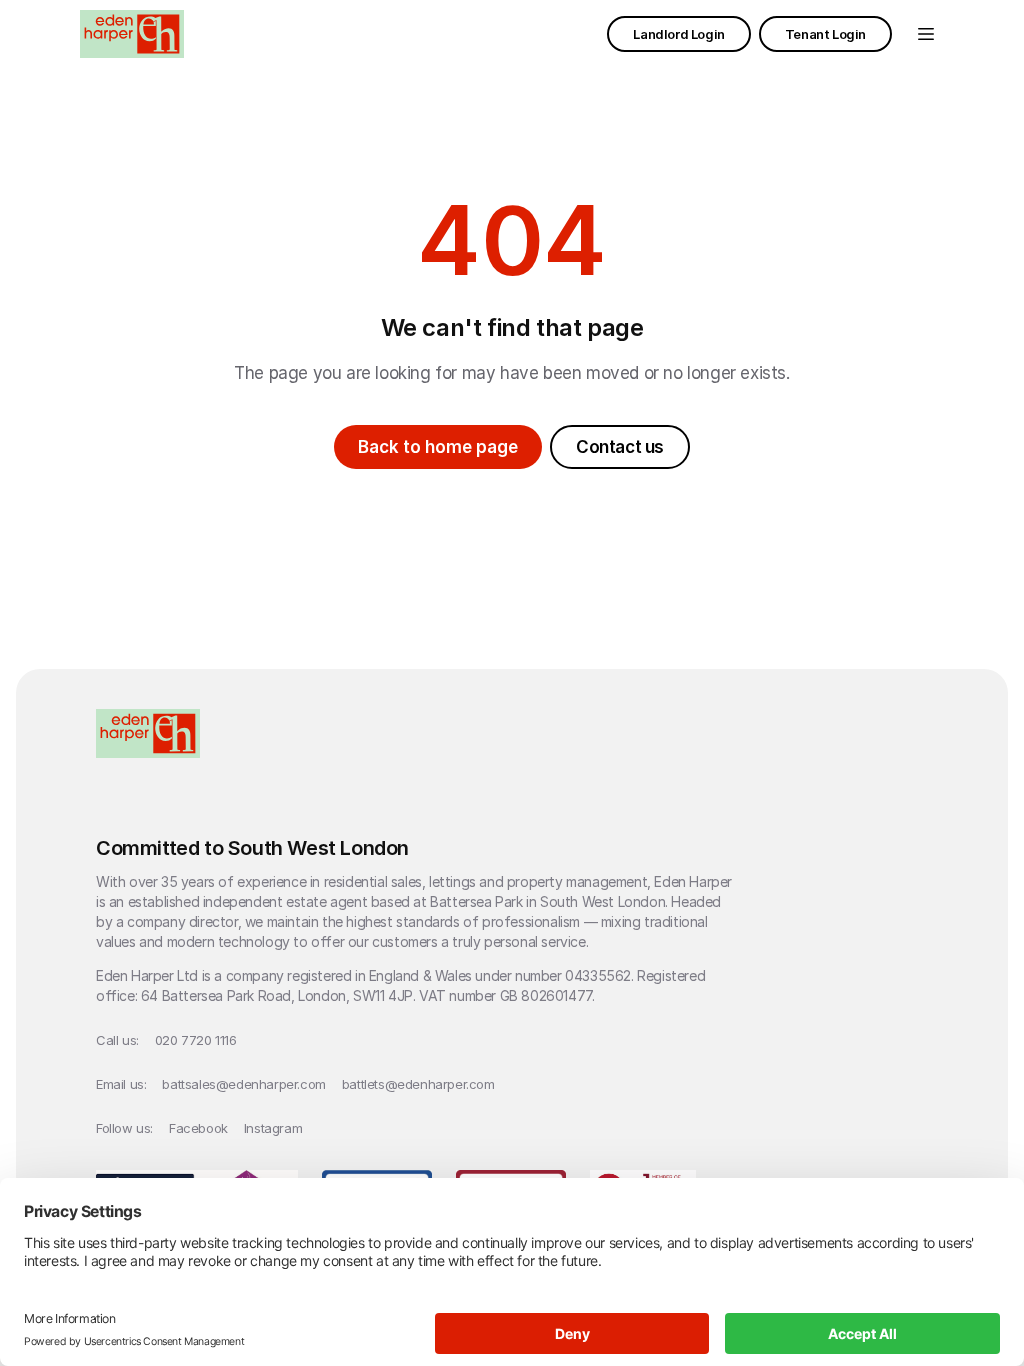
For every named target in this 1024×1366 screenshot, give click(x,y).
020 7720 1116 (196, 1040)
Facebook (198, 1128)
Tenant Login (825, 34)
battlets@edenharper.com (418, 1084)
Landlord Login (678, 34)
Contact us (620, 447)
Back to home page (438, 447)
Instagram (273, 1128)
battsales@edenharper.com (243, 1084)
